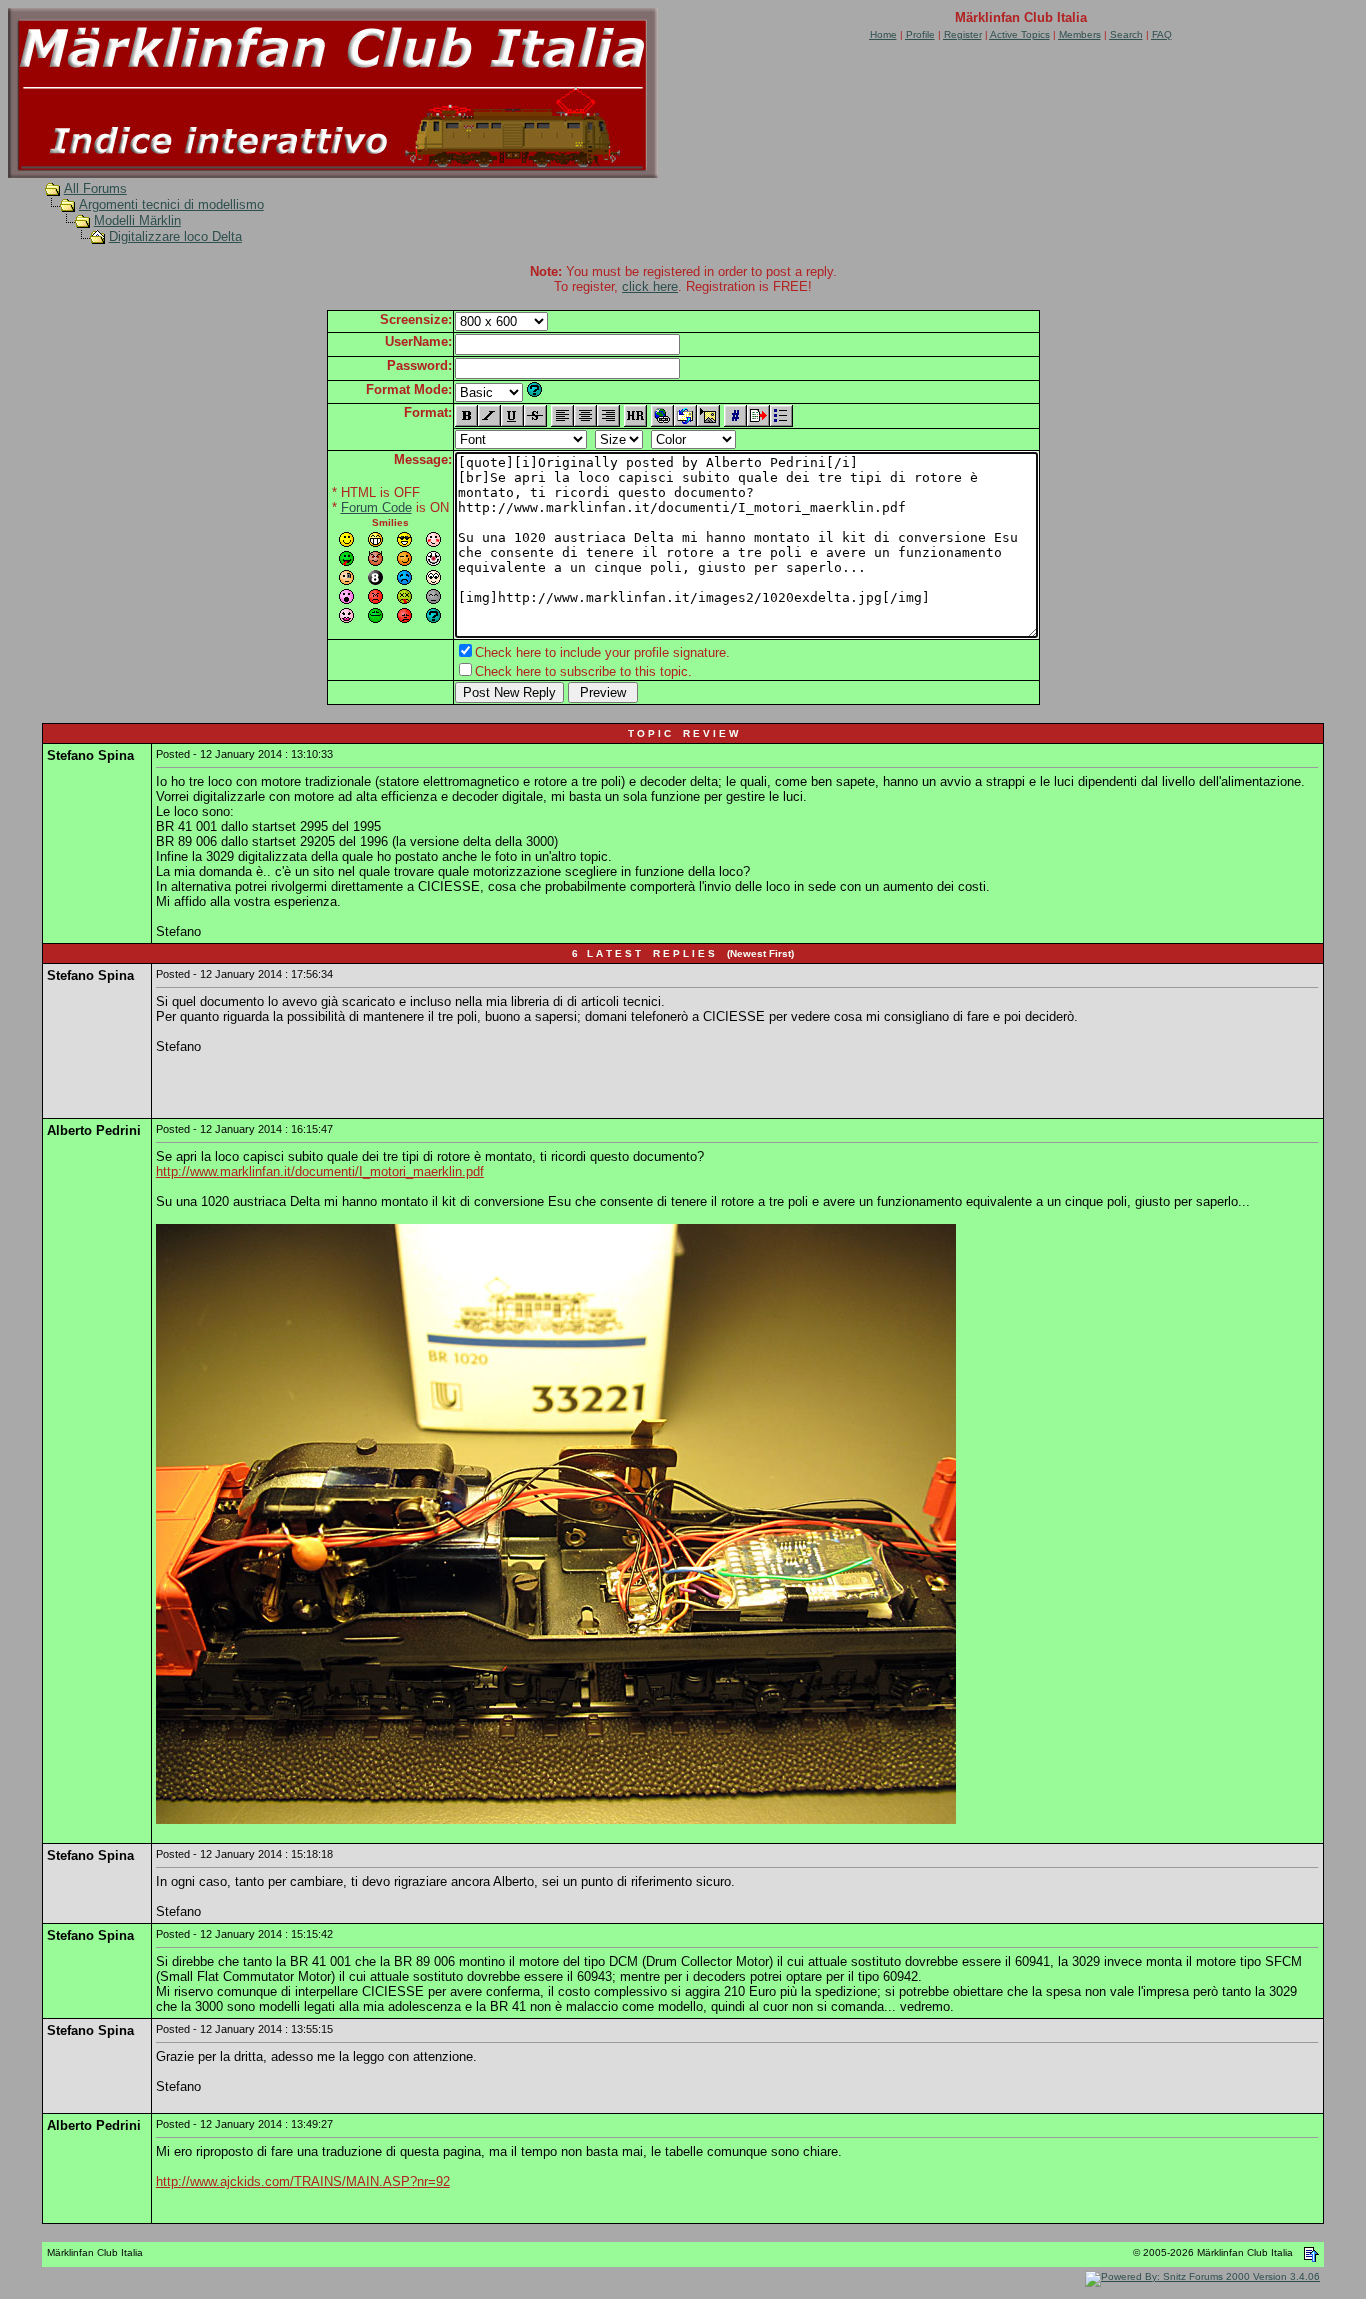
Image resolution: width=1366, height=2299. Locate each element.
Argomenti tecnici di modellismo (171, 204)
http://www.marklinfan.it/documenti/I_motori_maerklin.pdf (320, 1171)
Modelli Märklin (137, 220)
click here (650, 286)
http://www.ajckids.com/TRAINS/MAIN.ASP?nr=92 (303, 2181)
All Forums (95, 188)
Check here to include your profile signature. (602, 652)
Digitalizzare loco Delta (175, 236)
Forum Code (376, 507)
